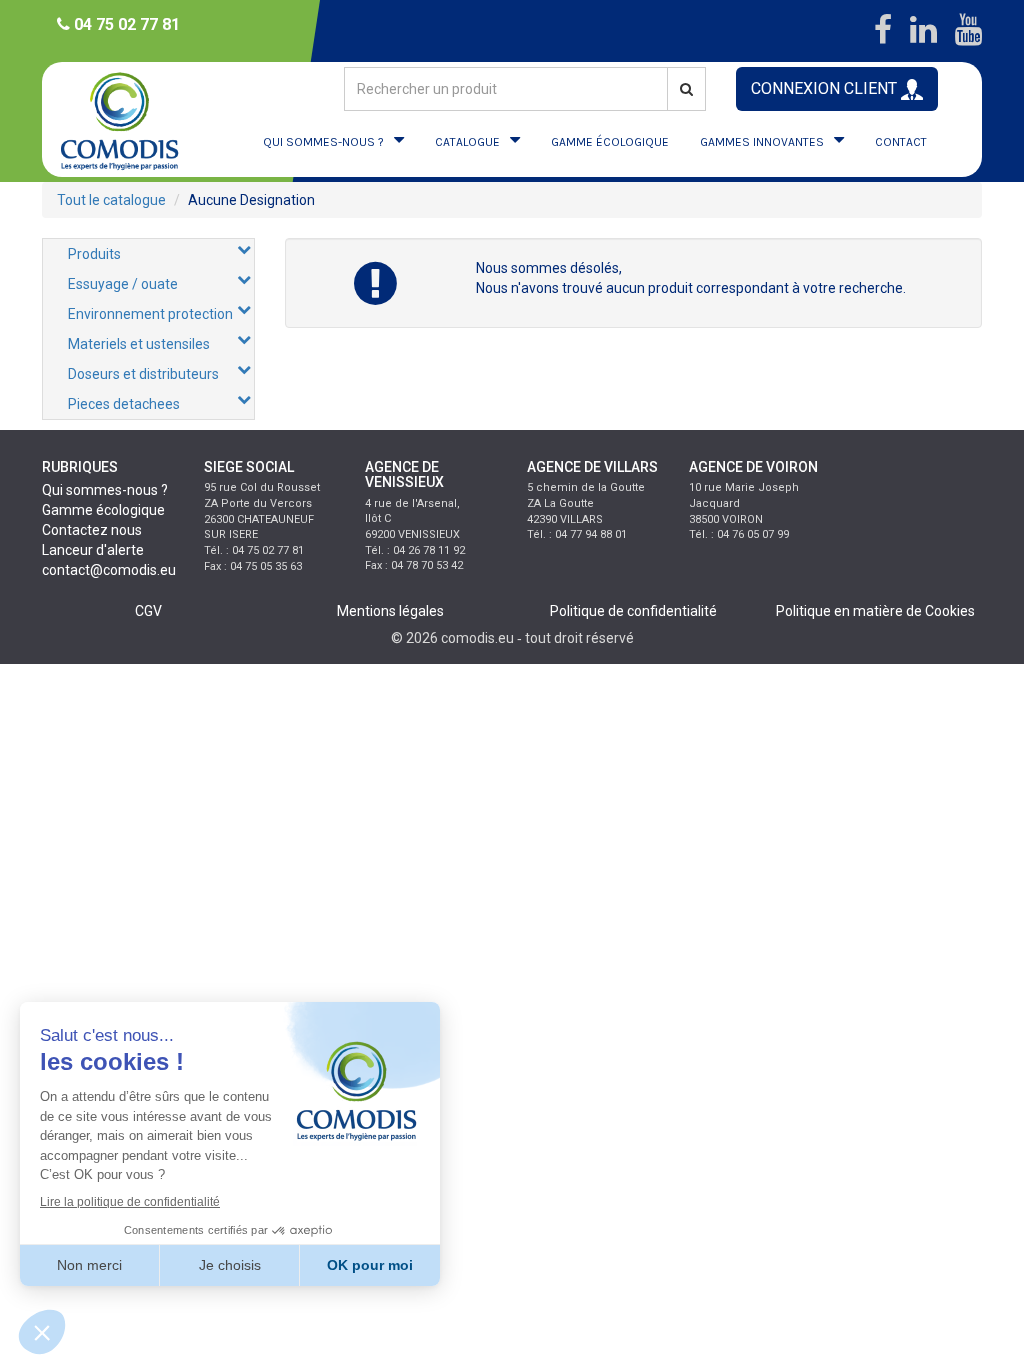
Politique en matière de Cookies (875, 611)
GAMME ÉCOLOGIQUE (610, 142)
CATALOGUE (467, 142)
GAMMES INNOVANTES (762, 142)
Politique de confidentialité (633, 611)
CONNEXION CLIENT (826, 88)
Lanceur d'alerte (93, 550)
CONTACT (901, 142)
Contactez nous (92, 530)
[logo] (120, 119)
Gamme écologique (103, 510)
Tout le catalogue (111, 200)
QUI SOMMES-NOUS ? (323, 142)
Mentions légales (390, 611)
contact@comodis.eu (109, 570)
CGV (148, 611)
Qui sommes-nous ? (105, 490)
